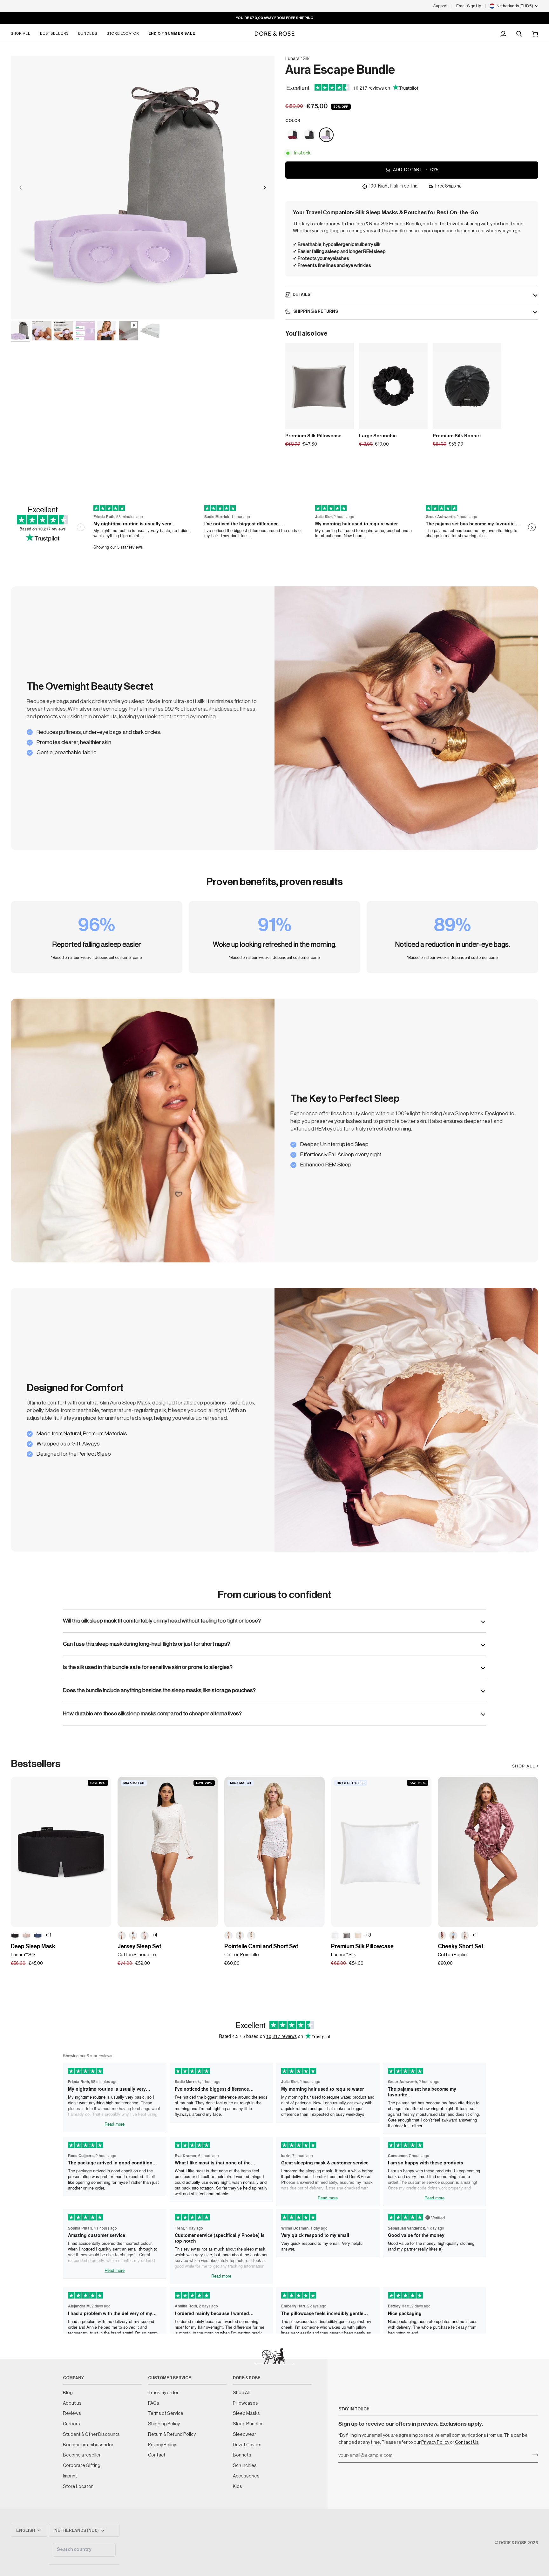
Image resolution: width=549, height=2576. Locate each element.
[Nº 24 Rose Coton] (145, 1936)
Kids (237, 2487)
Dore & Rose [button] (247, 2378)
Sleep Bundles (248, 2424)
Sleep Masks (246, 2413)
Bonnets (242, 2455)
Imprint (70, 2476)
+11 (48, 1935)
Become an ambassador (88, 2445)
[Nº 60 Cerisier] (228, 1936)
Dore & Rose (513, 2543)
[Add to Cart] (419, 422)
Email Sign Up (469, 6)
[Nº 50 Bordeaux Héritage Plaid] (442, 1936)
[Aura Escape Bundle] (294, 135)
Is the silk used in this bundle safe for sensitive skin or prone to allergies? (148, 1667)
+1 (474, 1935)
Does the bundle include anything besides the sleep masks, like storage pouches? (159, 1690)
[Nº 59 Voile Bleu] (133, 1936)
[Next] (265, 188)
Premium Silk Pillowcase (313, 436)
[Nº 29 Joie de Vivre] (358, 1936)
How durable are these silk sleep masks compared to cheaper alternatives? (152, 1714)
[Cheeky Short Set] (488, 1852)
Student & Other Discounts (91, 2434)
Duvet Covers (247, 2445)
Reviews (72, 2413)
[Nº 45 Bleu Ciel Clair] (453, 1936)
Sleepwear (244, 2434)
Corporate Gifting (82, 2466)
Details (302, 294)
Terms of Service (166, 2413)
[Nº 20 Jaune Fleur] (251, 1936)
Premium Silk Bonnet (457, 436)
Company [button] (73, 2378)
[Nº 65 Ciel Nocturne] (38, 1936)
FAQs (154, 2403)
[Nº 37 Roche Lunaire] (347, 1936)
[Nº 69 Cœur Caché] (122, 1936)
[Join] (533, 2455)
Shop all (524, 1766)
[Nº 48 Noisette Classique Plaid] (465, 1936)
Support (441, 6)
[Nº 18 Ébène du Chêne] (15, 1936)
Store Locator (78, 2487)
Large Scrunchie (378, 436)
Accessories (246, 2476)
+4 (155, 1935)
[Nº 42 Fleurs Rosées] (240, 1936)
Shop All (241, 2393)
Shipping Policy (164, 2424)
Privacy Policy (436, 2442)
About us (72, 2403)
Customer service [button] (170, 2378)
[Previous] (21, 188)
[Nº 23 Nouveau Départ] (335, 1936)
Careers (71, 2424)
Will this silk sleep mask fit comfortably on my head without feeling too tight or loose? (162, 1621)
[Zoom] (23, 307)
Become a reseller (82, 2455)
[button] (23, 34)
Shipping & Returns (315, 311)
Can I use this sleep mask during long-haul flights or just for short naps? (146, 1644)
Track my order (163, 2393)
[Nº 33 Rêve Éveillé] (26, 1936)
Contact (157, 2455)
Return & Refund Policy (172, 2434)
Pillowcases (245, 2403)
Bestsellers (36, 1764)
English (26, 2530)
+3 (368, 1935)
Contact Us (467, 2442)
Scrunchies (245, 2466)
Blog (68, 2393)
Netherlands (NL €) (77, 2530)
